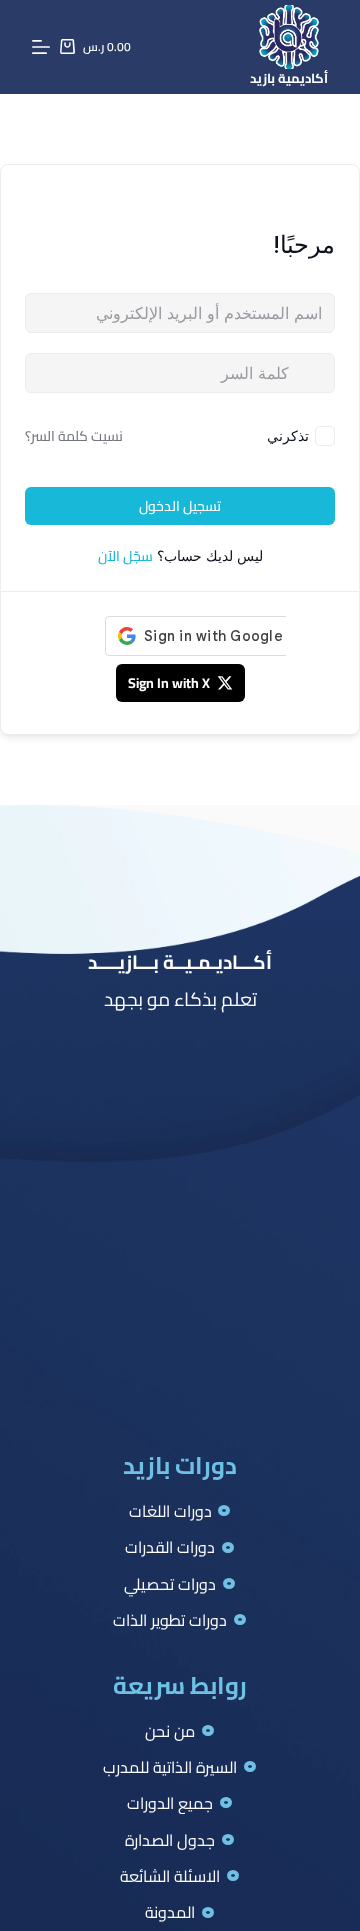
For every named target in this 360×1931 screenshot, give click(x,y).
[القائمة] (41, 47)
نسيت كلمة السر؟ (74, 436)
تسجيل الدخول (180, 506)
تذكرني (288, 435)
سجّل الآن (125, 556)
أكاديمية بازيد (289, 78)
